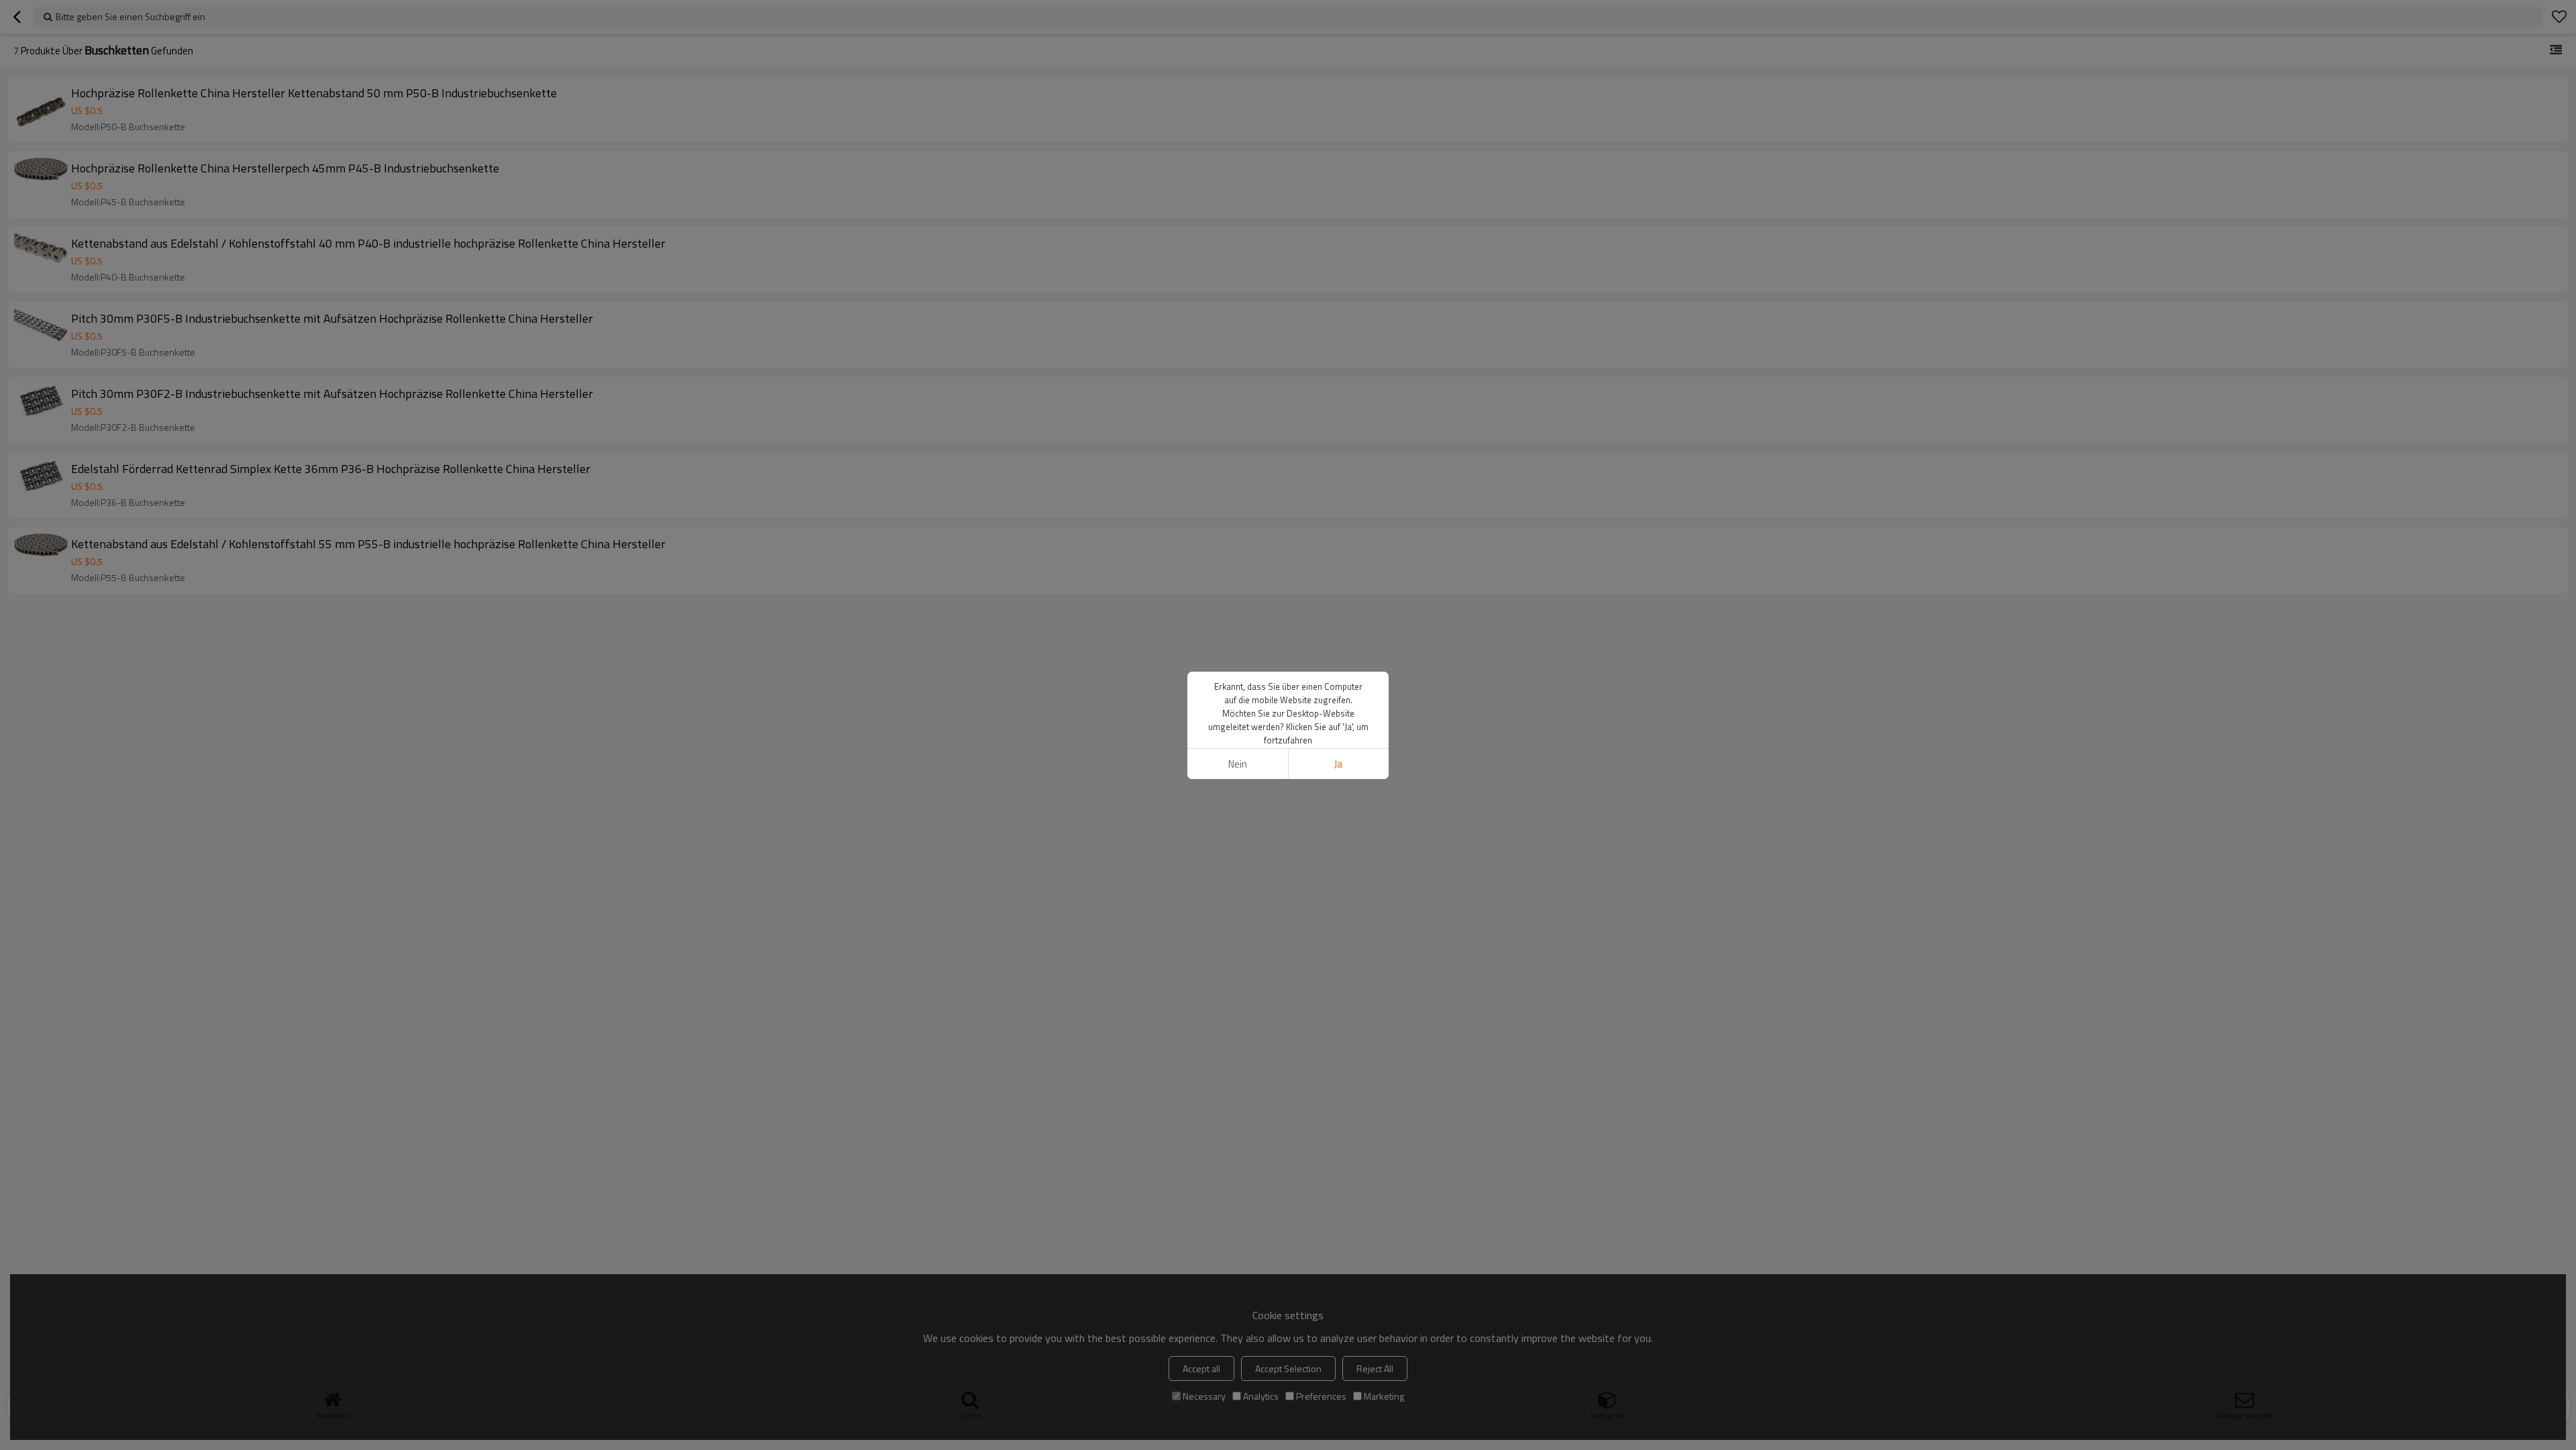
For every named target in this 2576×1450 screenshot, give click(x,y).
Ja (1338, 764)
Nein (1238, 764)
